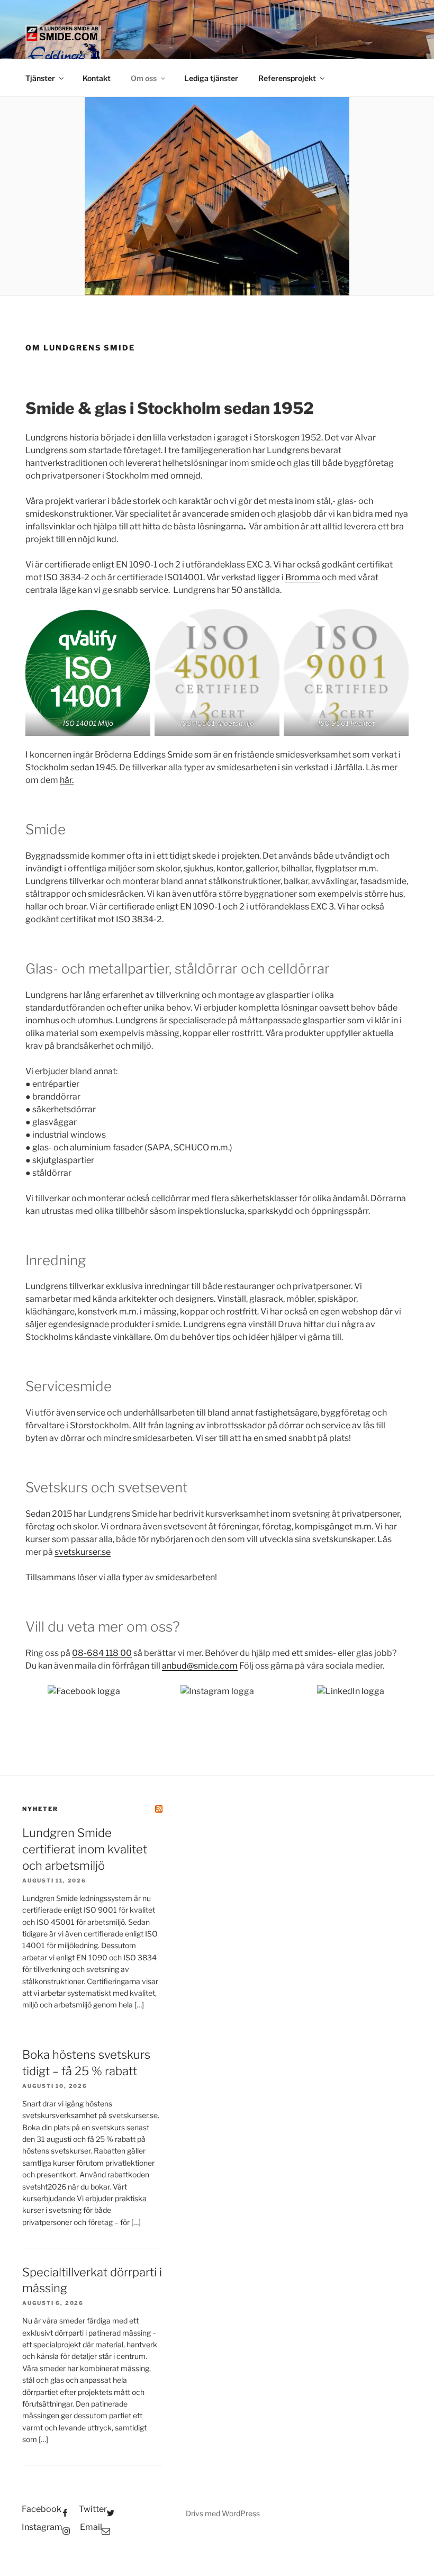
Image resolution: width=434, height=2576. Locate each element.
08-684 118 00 (102, 1653)
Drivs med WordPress (223, 2513)
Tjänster (40, 78)
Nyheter (40, 1809)
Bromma (303, 577)
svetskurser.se (83, 1552)
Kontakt (97, 78)
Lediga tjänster (211, 78)
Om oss (144, 78)
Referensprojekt (287, 78)
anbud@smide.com (200, 1666)
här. (67, 780)
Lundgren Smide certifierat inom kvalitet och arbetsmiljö (85, 1849)
